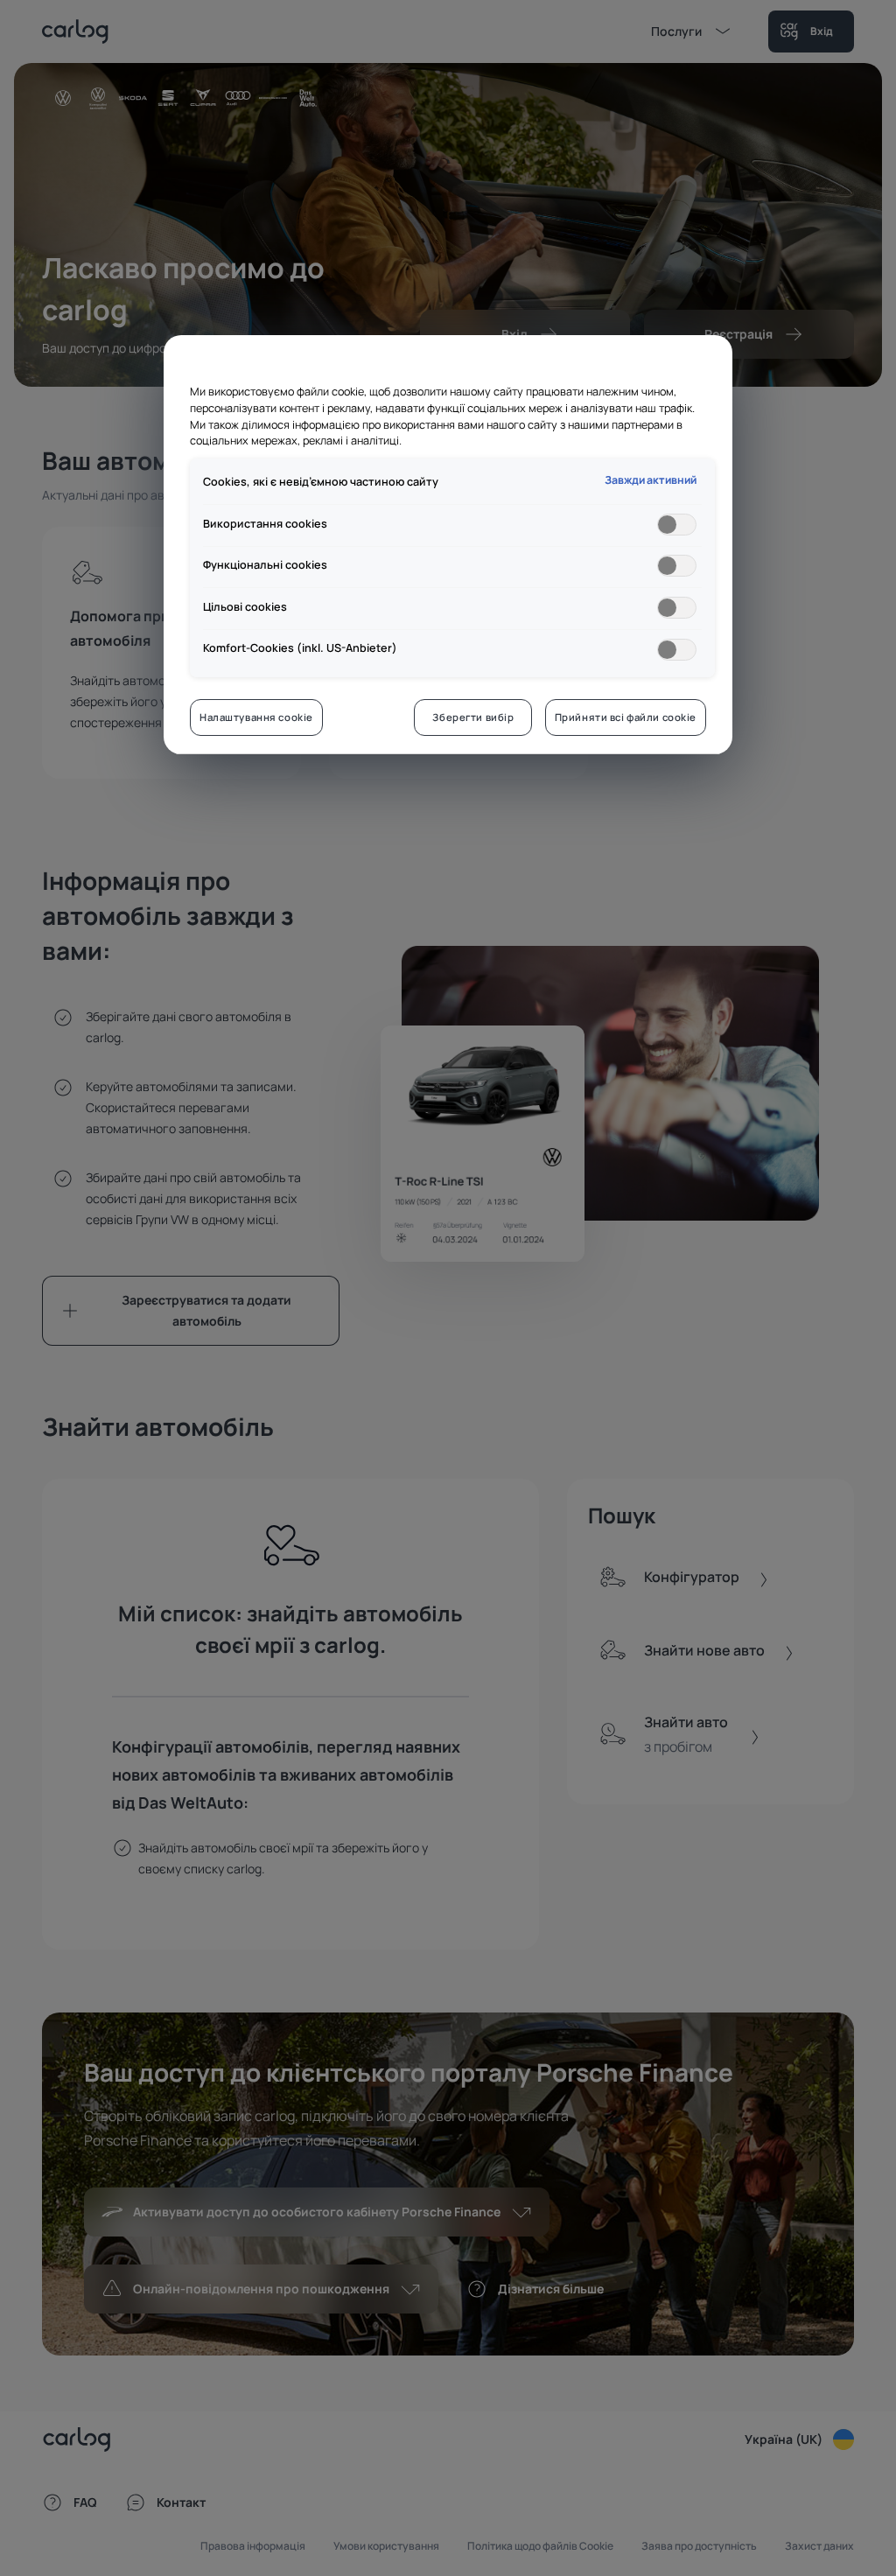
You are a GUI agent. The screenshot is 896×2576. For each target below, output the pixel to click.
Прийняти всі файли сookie (626, 717)
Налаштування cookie (256, 717)
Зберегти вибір (473, 717)
